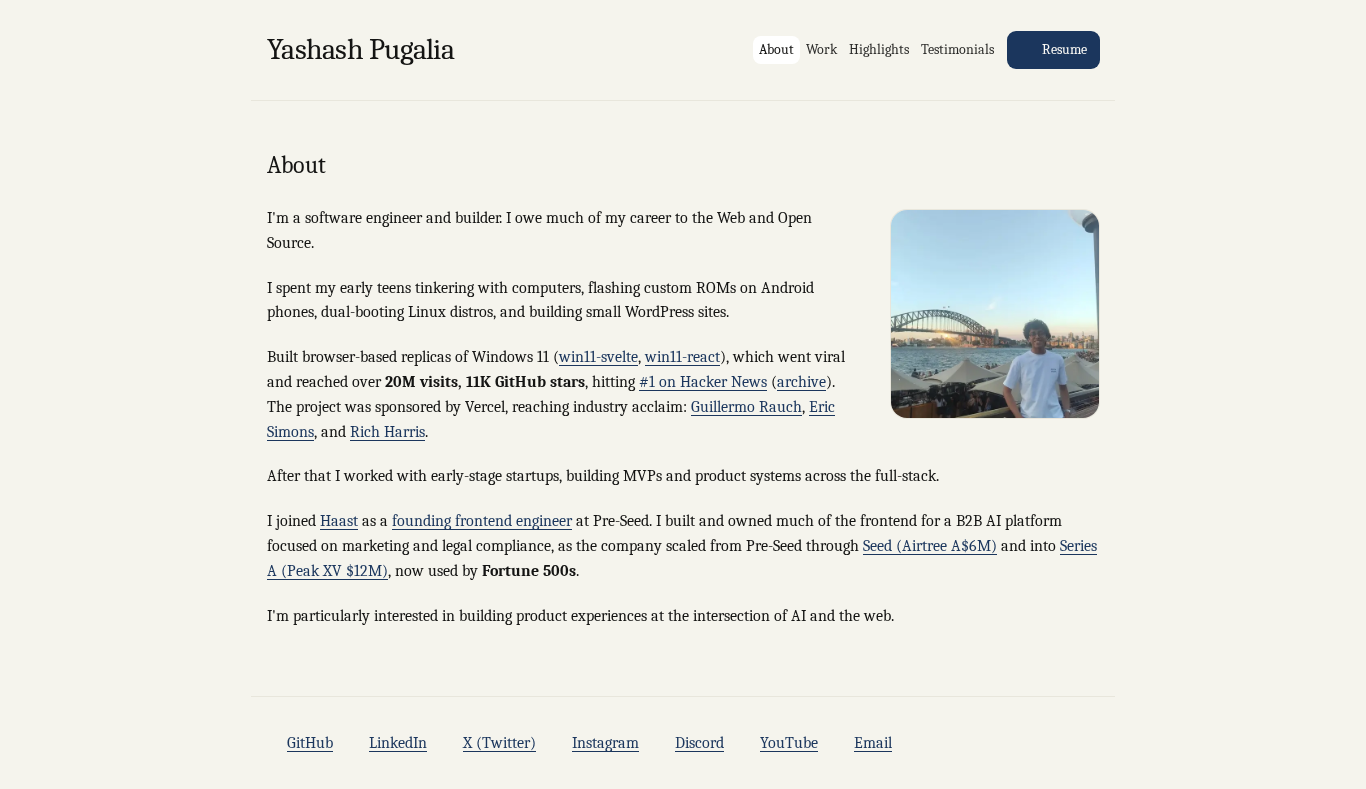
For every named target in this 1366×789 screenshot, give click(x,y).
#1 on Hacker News (703, 382)
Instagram (605, 743)
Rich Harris (387, 432)
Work (821, 49)
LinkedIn (398, 743)
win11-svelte (598, 357)
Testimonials (957, 49)
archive (801, 382)
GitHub (310, 743)
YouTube (789, 743)
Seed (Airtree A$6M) (930, 546)
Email (873, 743)
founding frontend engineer (482, 521)
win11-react (682, 357)
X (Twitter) (499, 743)
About (776, 49)
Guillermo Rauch (746, 407)
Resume (1064, 49)
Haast (339, 521)
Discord (699, 743)
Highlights (879, 49)
